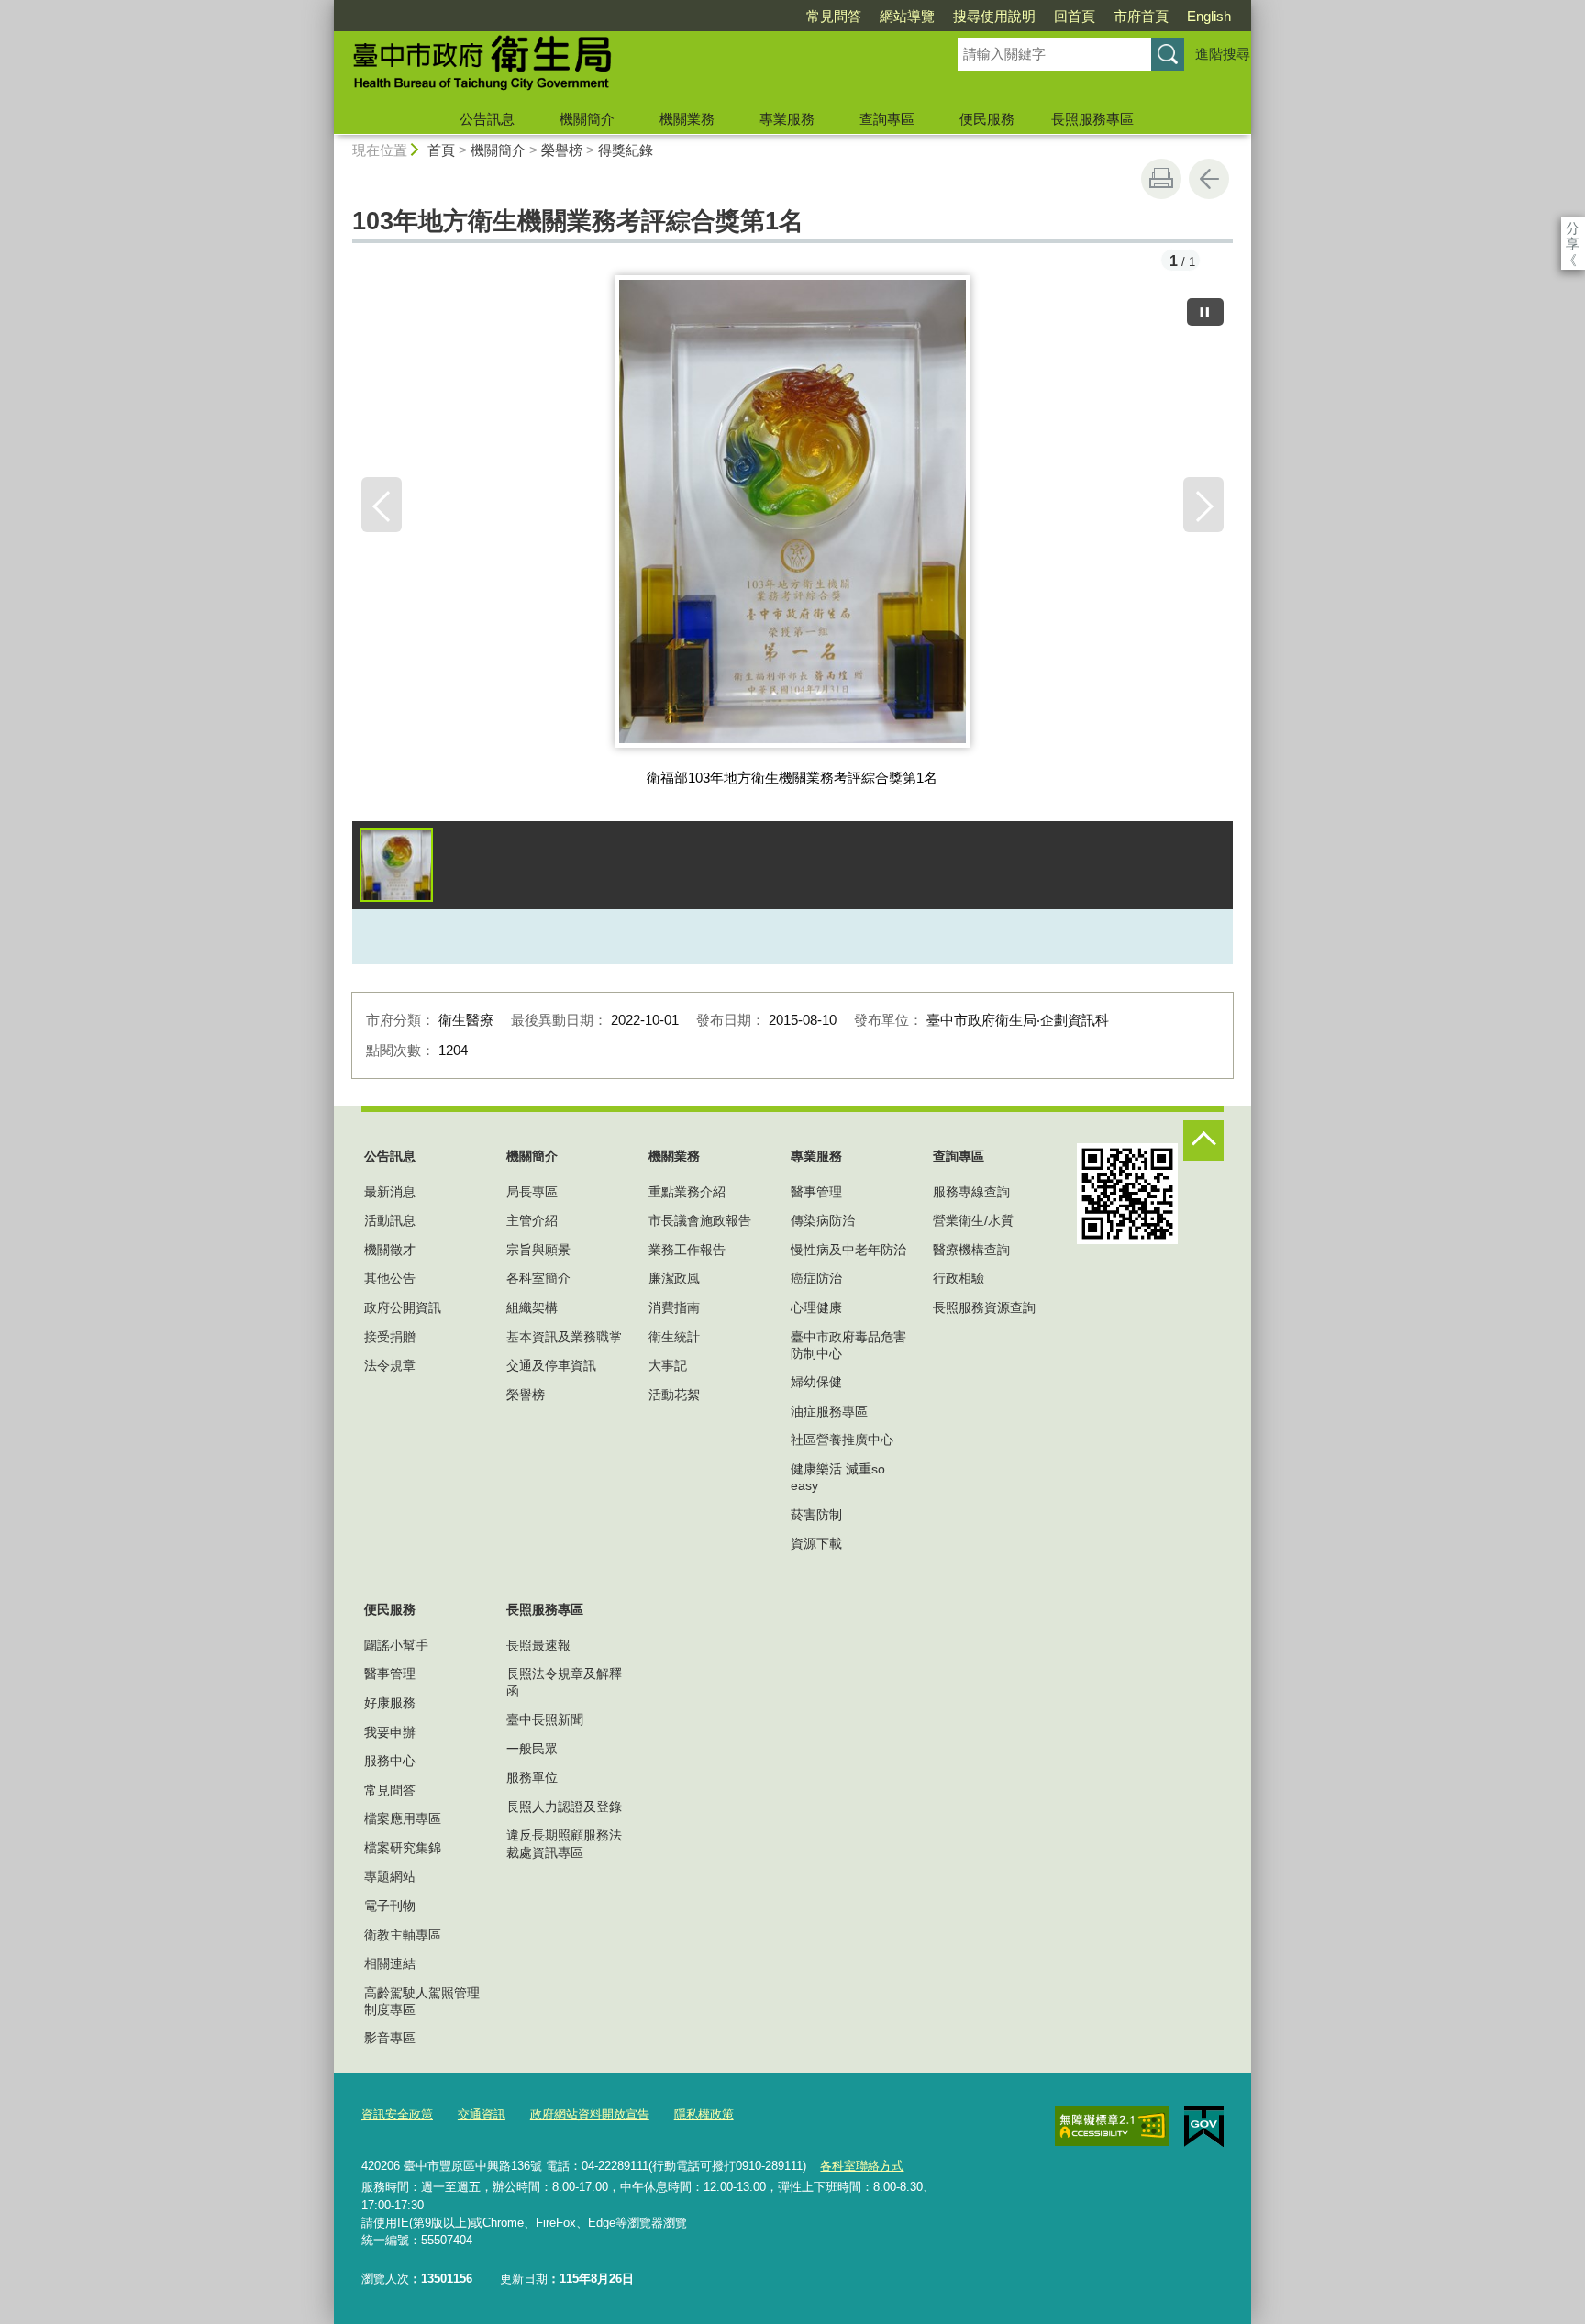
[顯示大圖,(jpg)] (396, 865)
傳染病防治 (823, 1220)
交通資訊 (482, 2114)
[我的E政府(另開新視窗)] (1204, 2127)
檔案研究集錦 (403, 1848)
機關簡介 (587, 119)
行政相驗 (959, 1278)
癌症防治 (816, 1278)
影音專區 (390, 2038)
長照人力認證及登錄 (564, 1807)
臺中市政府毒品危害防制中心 (848, 1345)
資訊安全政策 (397, 2114)
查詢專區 (887, 119)
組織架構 (532, 1307)
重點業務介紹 (687, 1192)
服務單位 (532, 1777)
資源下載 (816, 1543)
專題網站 (390, 1876)
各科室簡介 (538, 1278)
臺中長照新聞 (545, 1719)
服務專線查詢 (971, 1192)
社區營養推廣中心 (842, 1440)
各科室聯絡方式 (862, 2166)
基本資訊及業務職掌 (564, 1337)
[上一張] (382, 505)
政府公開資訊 (403, 1307)
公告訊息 (487, 119)
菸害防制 (816, 1515)
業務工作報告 (687, 1250)
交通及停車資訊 (551, 1365)
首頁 (441, 150)
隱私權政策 (704, 2114)
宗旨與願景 (538, 1250)
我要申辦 (390, 1732)
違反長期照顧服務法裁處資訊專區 (564, 1843)
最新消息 (390, 1192)
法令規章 (390, 1365)
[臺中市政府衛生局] (624, 67)
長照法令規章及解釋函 (564, 1682)
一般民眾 (532, 1749)
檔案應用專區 (403, 1818)
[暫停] (1205, 312)
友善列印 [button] (1161, 179)
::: (326, 8)
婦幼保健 (816, 1382)
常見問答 (834, 16)
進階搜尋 (1223, 54)
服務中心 (390, 1761)
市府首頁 (1141, 16)
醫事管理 (816, 1192)
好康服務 (390, 1703)
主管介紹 (532, 1220)
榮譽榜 (562, 150)
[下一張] (1203, 505)
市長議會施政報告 (700, 1220)
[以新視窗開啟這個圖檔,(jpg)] (793, 518)
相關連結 (390, 1963)
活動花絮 (674, 1395)
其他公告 (390, 1278)
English (1209, 16)
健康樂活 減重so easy (838, 1477)
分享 (1573, 228)
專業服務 (787, 119)
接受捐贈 (390, 1337)
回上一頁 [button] (1209, 179)
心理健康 (816, 1307)
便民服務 (987, 119)
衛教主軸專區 (403, 1935)
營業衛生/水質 (973, 1220)
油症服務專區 (829, 1411)
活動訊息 (390, 1220)
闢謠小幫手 (396, 1645)
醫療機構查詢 (971, 1250)
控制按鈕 (1203, 1140)
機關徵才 (390, 1250)
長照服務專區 (1092, 119)
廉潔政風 (674, 1278)
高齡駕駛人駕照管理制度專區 (422, 2001)
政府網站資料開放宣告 (590, 2114)
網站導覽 (907, 16)
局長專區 (532, 1192)
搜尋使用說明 (994, 16)
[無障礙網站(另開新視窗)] (1112, 2126)
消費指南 (674, 1307)
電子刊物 (390, 1906)
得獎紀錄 (626, 150)
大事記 (668, 1365)
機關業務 (687, 119)
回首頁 (1075, 16)
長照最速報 (538, 1645)
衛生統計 (674, 1337)
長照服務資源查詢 (984, 1307)
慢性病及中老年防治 (848, 1250)
